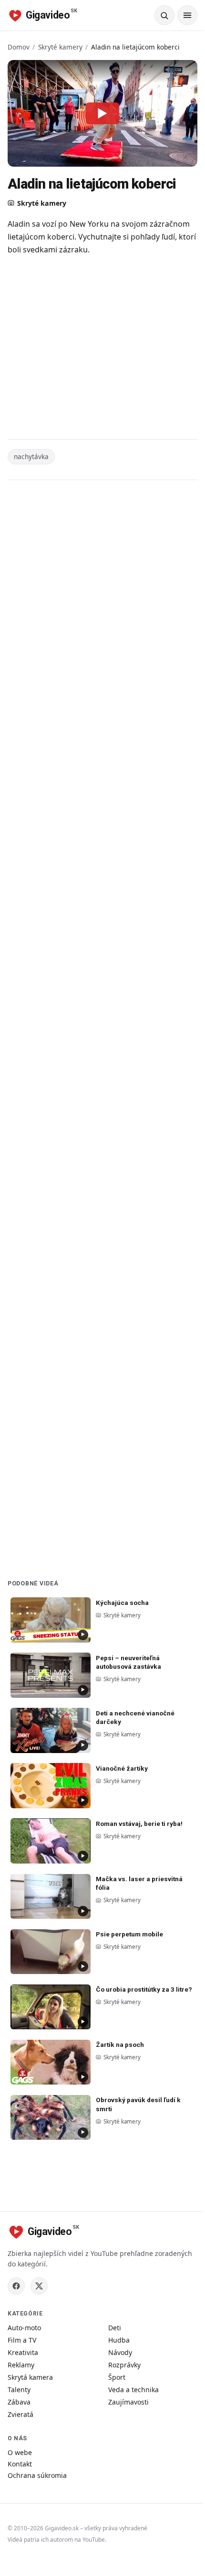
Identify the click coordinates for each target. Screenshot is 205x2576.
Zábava (19, 2402)
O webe (20, 2452)
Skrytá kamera (30, 2377)
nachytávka (31, 456)
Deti (115, 2328)
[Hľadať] (164, 15)
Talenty (19, 2390)
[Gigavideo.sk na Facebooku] (16, 2286)
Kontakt (20, 2464)
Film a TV (22, 2340)
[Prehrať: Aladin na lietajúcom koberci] (102, 113)
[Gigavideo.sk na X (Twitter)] (39, 2286)
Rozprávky (124, 2365)
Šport (117, 2377)
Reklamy (21, 2365)
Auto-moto (24, 2328)
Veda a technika (133, 2390)
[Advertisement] (102, 349)
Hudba (119, 2340)
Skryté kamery (60, 47)
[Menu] (187, 15)
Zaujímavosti (128, 2402)
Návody (120, 2352)
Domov (19, 47)
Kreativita (23, 2352)
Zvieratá (20, 2414)
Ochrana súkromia (37, 2475)
